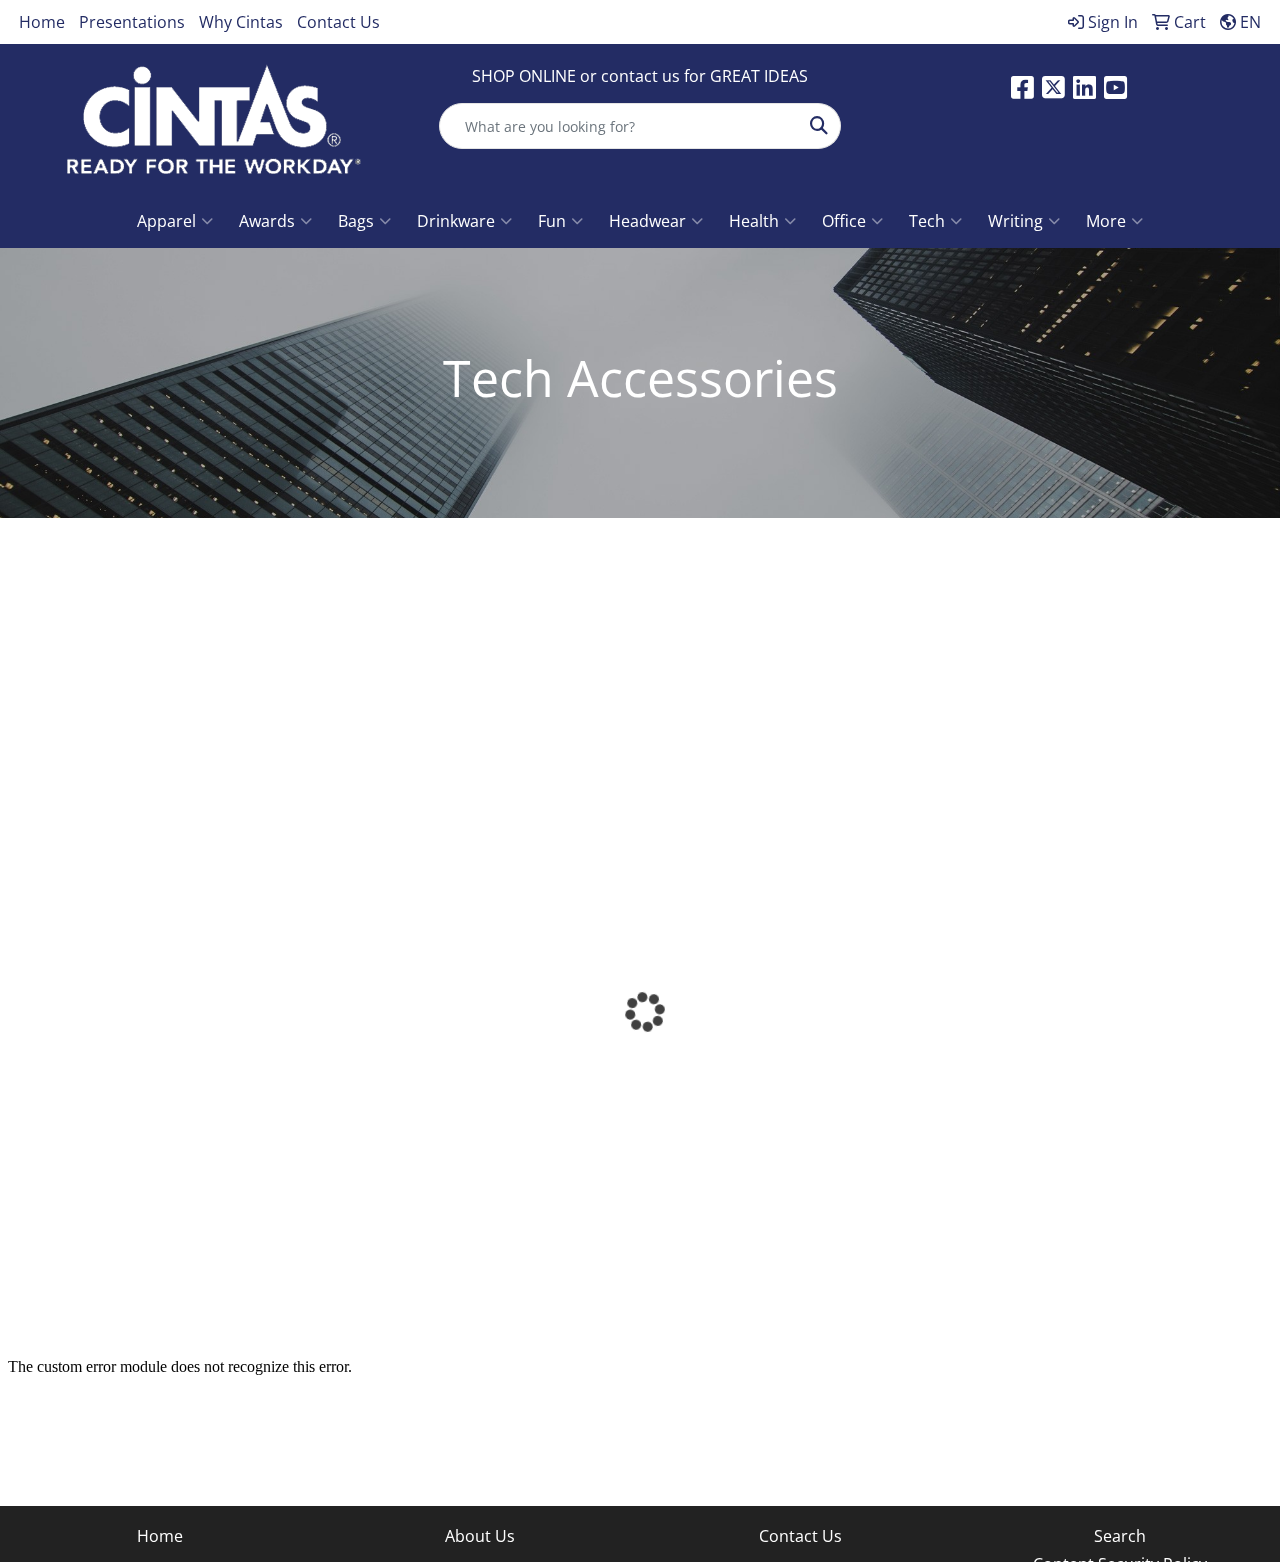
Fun (552, 221)
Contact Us (338, 22)
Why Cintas (241, 22)
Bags (356, 221)
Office (844, 221)
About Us (480, 1536)
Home (42, 22)
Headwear (647, 221)
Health (754, 221)
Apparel (166, 221)
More (1106, 221)
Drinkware (456, 221)
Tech (927, 221)
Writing (1015, 221)
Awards (267, 221)
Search (1120, 1536)
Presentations (132, 22)
